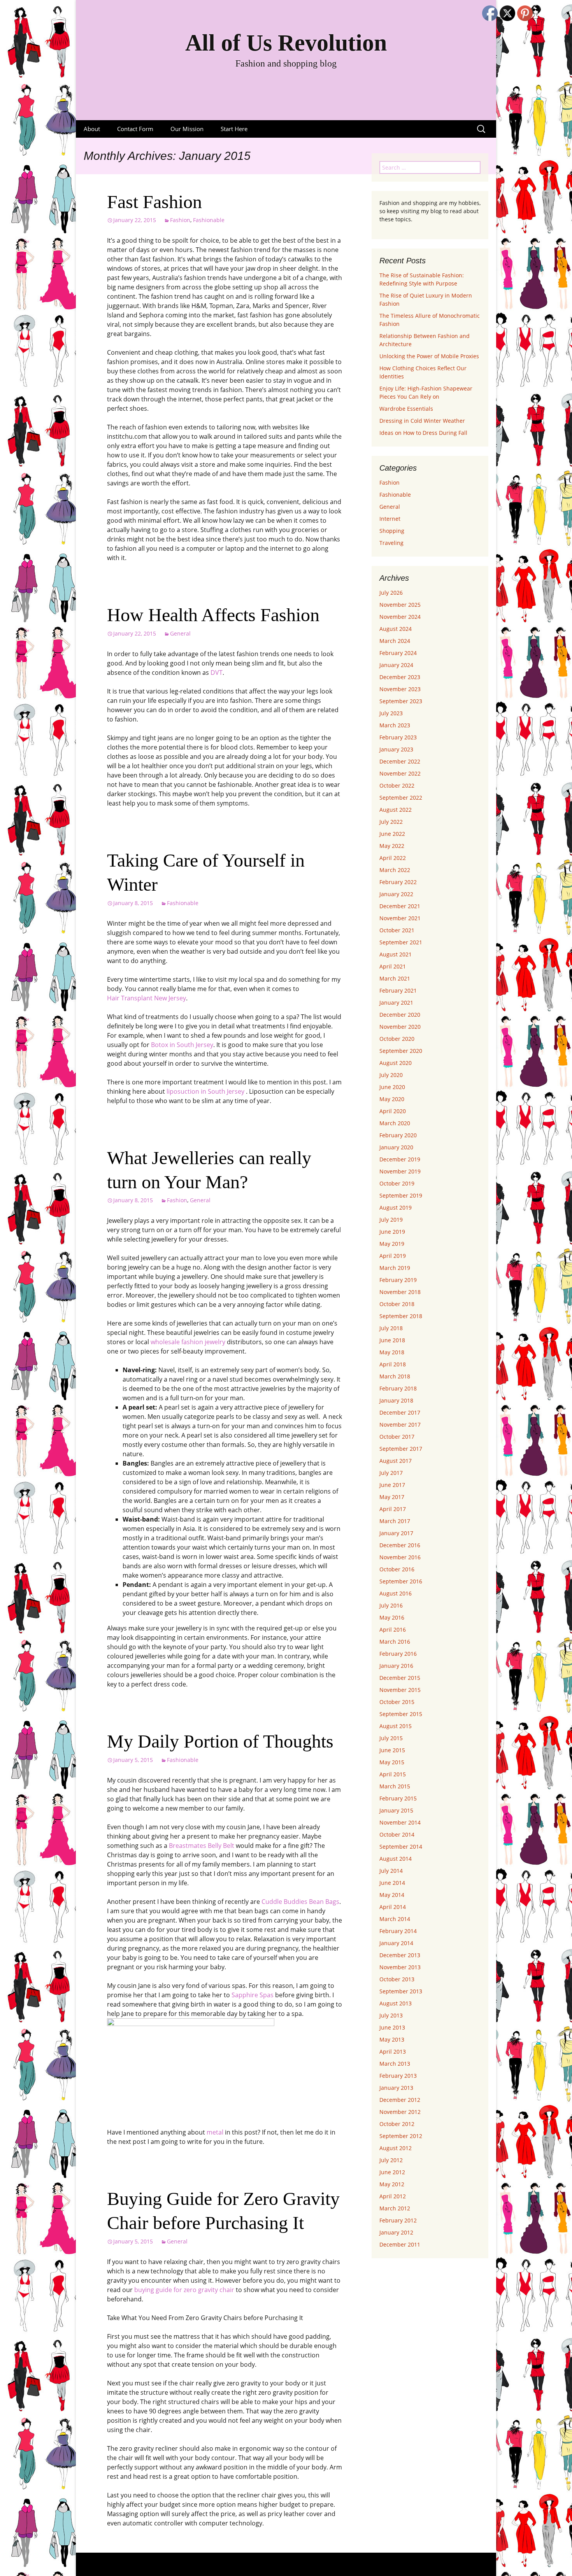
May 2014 (392, 1895)
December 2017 (400, 1412)
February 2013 (398, 2076)
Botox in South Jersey (182, 1045)
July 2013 (391, 2015)
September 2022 (401, 798)
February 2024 (398, 653)
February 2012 (398, 2220)
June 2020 (392, 1087)
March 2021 (395, 978)
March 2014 (395, 1919)
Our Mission (187, 129)
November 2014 (400, 1822)
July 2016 (391, 1605)
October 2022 (397, 785)
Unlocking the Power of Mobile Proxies (429, 356)
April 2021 (393, 966)
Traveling (391, 543)
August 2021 (396, 954)
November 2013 (400, 1967)
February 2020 (398, 1135)
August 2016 (396, 1593)
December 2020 (400, 1015)
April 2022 (393, 858)
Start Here (234, 129)
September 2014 (401, 1847)
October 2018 (397, 1304)
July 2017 (391, 1473)
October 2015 (397, 1702)
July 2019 (391, 1220)
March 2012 (395, 2208)
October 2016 (397, 1569)
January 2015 (396, 1810)
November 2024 (400, 617)
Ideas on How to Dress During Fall (423, 433)
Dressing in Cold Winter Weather (422, 421)
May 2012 (392, 2184)
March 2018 (395, 1376)
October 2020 (397, 1039)
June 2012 (392, 2172)
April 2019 (393, 1256)
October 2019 (397, 1183)
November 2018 (400, 1292)
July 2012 (391, 2160)
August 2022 (396, 810)
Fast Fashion (154, 202)
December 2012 (400, 2100)
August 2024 (396, 629)
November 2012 (400, 2112)
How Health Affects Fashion (213, 615)
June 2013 (392, 2027)
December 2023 (400, 677)
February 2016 (398, 1654)
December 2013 (400, 1955)
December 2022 (400, 761)
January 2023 (396, 749)
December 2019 (400, 1159)
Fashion (180, 220)
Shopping (392, 531)
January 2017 (396, 1533)
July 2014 (391, 1871)
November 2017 (400, 1425)
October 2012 (397, 2124)
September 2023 (401, 701)
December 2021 (400, 906)
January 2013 (396, 2088)
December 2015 (400, 1678)
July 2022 (391, 822)
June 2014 (392, 1883)
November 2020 (400, 1027)
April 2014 (393, 1907)
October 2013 (397, 1979)
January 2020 (396, 1147)
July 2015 (391, 1738)
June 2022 (392, 834)
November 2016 (400, 1557)
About (92, 129)
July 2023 (391, 713)
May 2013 (392, 2039)
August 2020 (396, 1063)
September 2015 (401, 1714)
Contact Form (135, 129)
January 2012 (396, 2232)
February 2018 (398, 1388)
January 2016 (396, 1666)
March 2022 (395, 870)
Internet (390, 519)
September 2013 (401, 1991)
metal (215, 2132)
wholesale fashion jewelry (188, 1342)
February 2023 (398, 737)
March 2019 (395, 1268)
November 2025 (400, 605)
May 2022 (392, 846)
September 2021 (401, 942)
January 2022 (396, 894)
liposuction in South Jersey (206, 1091)
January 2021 (396, 1003)
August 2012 (396, 2148)
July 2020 (391, 1075)
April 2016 (393, 1629)
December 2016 (400, 1545)
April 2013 (393, 2052)
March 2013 (395, 2064)
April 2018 (393, 1364)
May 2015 (392, 1762)
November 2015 (400, 1690)
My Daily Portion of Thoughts (220, 1741)
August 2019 (396, 1207)
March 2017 (395, 1521)
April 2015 (393, 1774)
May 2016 (392, 1617)
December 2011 (400, 2244)
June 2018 (392, 1340)
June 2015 (392, 1750)
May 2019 (392, 1244)
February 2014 (398, 1931)
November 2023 (400, 689)
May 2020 (392, 1099)
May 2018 (392, 1352)
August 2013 (396, 2003)
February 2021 (398, 990)
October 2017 (397, 1437)
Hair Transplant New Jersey (147, 998)
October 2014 (397, 1834)
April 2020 (393, 1111)
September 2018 (401, 1316)
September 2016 (401, 1581)
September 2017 (401, 1449)
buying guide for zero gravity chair (184, 2290)
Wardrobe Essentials (406, 409)
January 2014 (396, 1943)
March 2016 (395, 1642)
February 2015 (398, 1798)
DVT (217, 672)
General (180, 633)
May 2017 (392, 1497)
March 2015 (395, 1786)
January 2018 (396, 1400)
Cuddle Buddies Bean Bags (300, 1902)
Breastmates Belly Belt (202, 1846)
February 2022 (398, 882)
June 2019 (392, 1232)
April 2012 (393, 2196)
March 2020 (395, 1123)
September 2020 (401, 1051)
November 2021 (400, 918)
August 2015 (396, 1726)
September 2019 (401, 1195)
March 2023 (395, 725)
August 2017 (396, 1461)
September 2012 (401, 2136)
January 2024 (396, 665)
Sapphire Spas (253, 1995)
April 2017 (393, 1509)
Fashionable (209, 220)
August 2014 (396, 1859)
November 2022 (400, 773)
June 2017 (392, 1485)
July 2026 (391, 593)
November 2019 (400, 1171)
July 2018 (391, 1328)
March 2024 (395, 641)
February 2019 (398, 1280)
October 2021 (397, 930)
